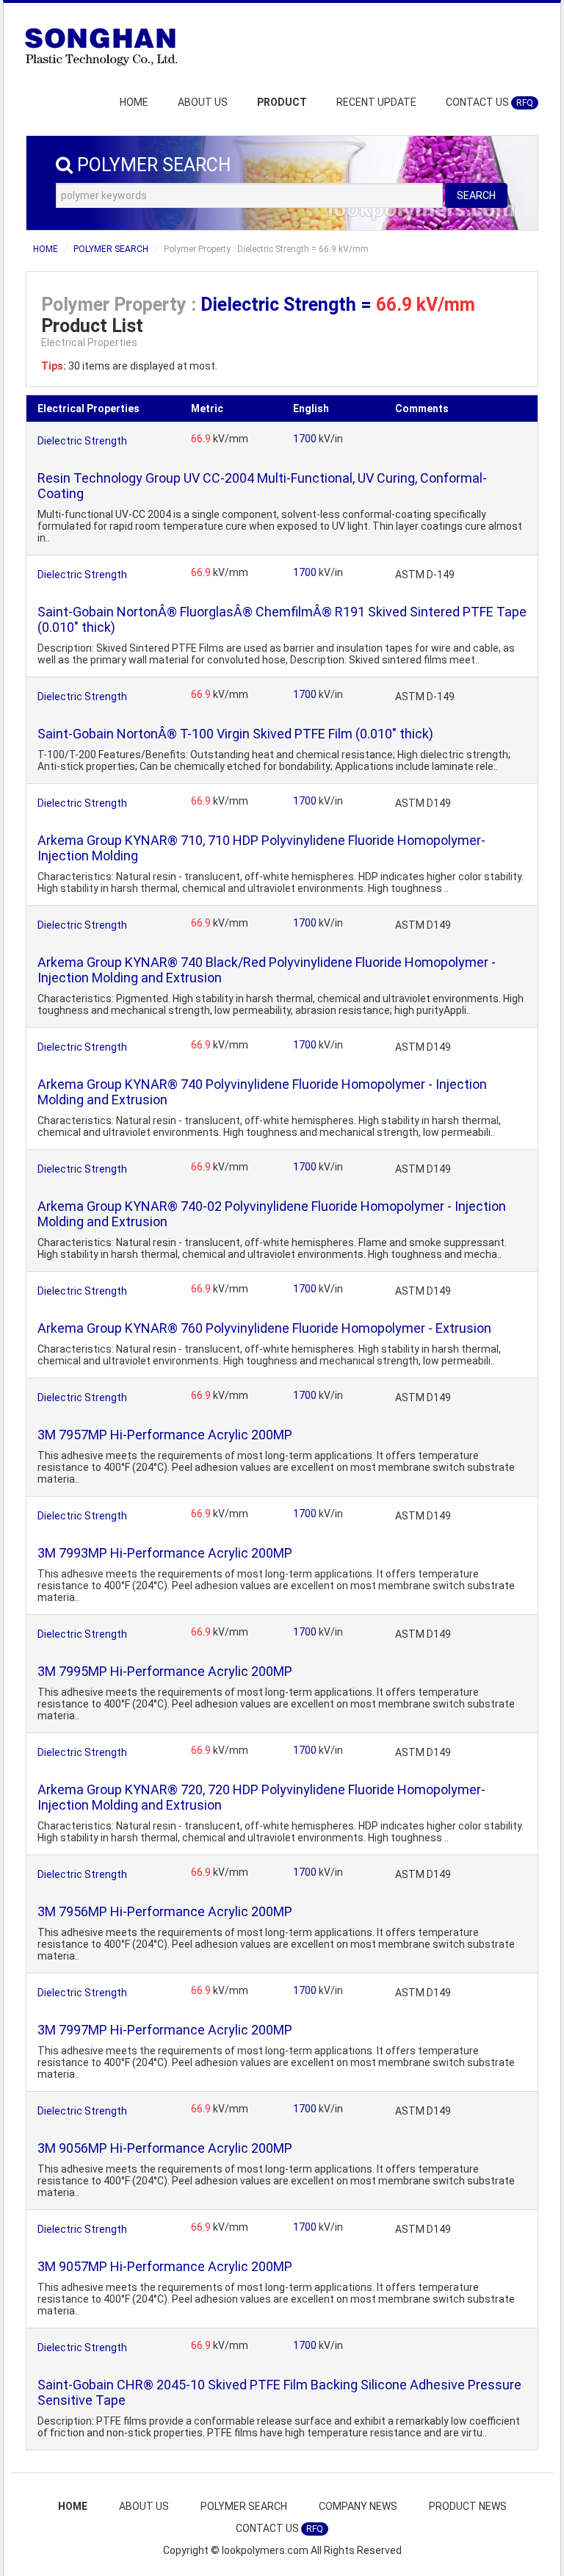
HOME (134, 102)
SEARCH (476, 195)
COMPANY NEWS (358, 2506)
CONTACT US (489, 102)
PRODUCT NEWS (468, 2506)
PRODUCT (282, 102)
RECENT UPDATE (376, 102)
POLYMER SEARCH (111, 249)
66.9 (202, 439)
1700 (306, 439)
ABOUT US (203, 102)
